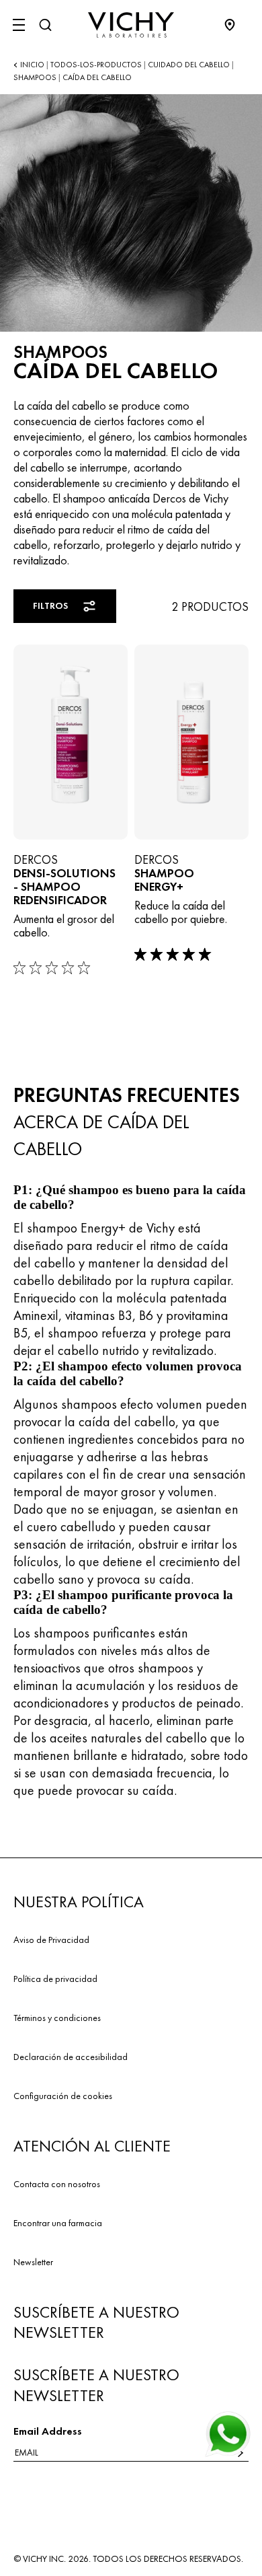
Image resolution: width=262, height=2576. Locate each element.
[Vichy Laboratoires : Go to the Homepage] (131, 25)
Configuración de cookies (63, 2096)
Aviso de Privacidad (51, 1940)
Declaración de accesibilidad (71, 2057)
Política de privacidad (55, 1979)
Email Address (48, 2431)
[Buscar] (45, 25)
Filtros (50, 605)
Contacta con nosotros (57, 2184)
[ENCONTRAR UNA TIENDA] (236, 25)
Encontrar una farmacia (58, 2223)
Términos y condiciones (57, 2018)
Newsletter (33, 2262)
